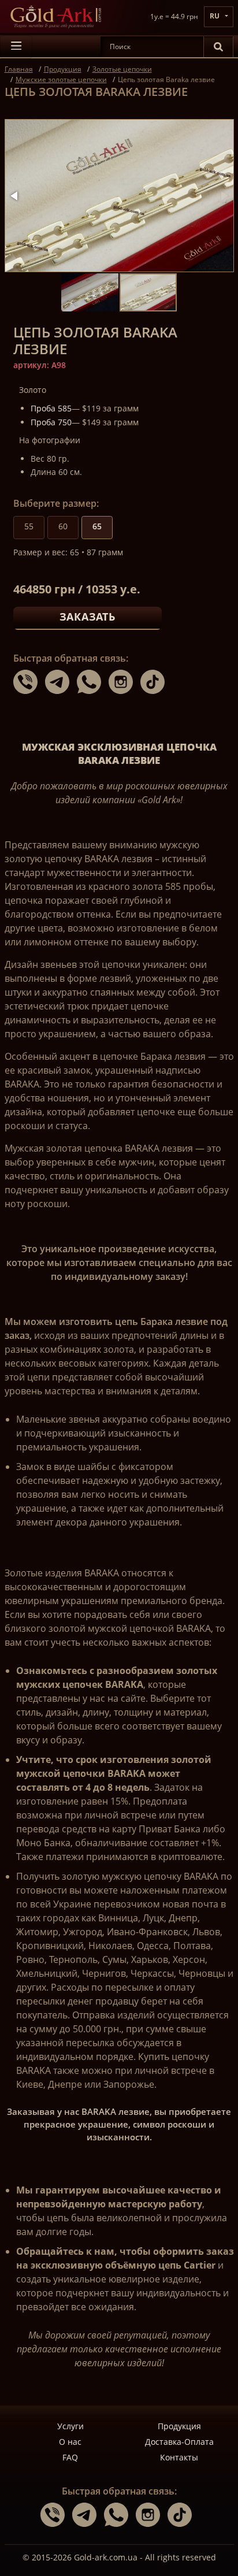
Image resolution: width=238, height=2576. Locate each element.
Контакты (179, 2457)
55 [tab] (29, 526)
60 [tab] (63, 526)
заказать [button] (88, 617)
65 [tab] (97, 526)
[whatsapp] (93, 681)
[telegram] (61, 681)
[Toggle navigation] (16, 47)
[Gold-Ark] (55, 16)
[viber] (29, 681)
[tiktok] (155, 681)
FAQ (70, 2457)
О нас (70, 2442)
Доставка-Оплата (179, 2442)
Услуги (70, 2426)
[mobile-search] (218, 47)
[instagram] (124, 681)
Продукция (179, 2426)
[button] (15, 196)
